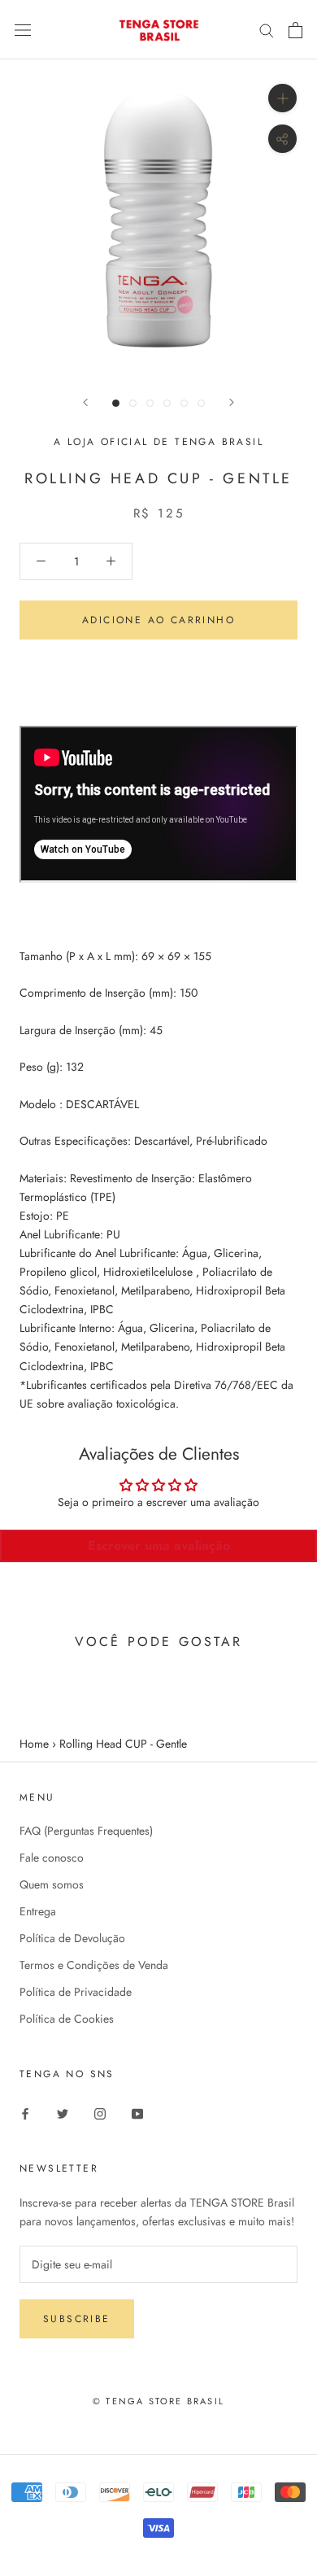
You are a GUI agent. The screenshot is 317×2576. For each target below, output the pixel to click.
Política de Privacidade (76, 1992)
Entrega (38, 1911)
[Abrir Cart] (295, 30)
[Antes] (85, 402)
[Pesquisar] (267, 30)
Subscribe (77, 2319)
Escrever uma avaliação (159, 1546)
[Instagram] (100, 2113)
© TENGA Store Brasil (158, 2401)
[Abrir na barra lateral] (23, 30)
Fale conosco (52, 1858)
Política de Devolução (72, 1938)
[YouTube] (137, 2113)
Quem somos (52, 1884)
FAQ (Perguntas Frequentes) (86, 1831)
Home (34, 1744)
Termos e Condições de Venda (94, 1965)
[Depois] (232, 402)
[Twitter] (63, 2113)
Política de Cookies (67, 2019)
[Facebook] (25, 2113)
